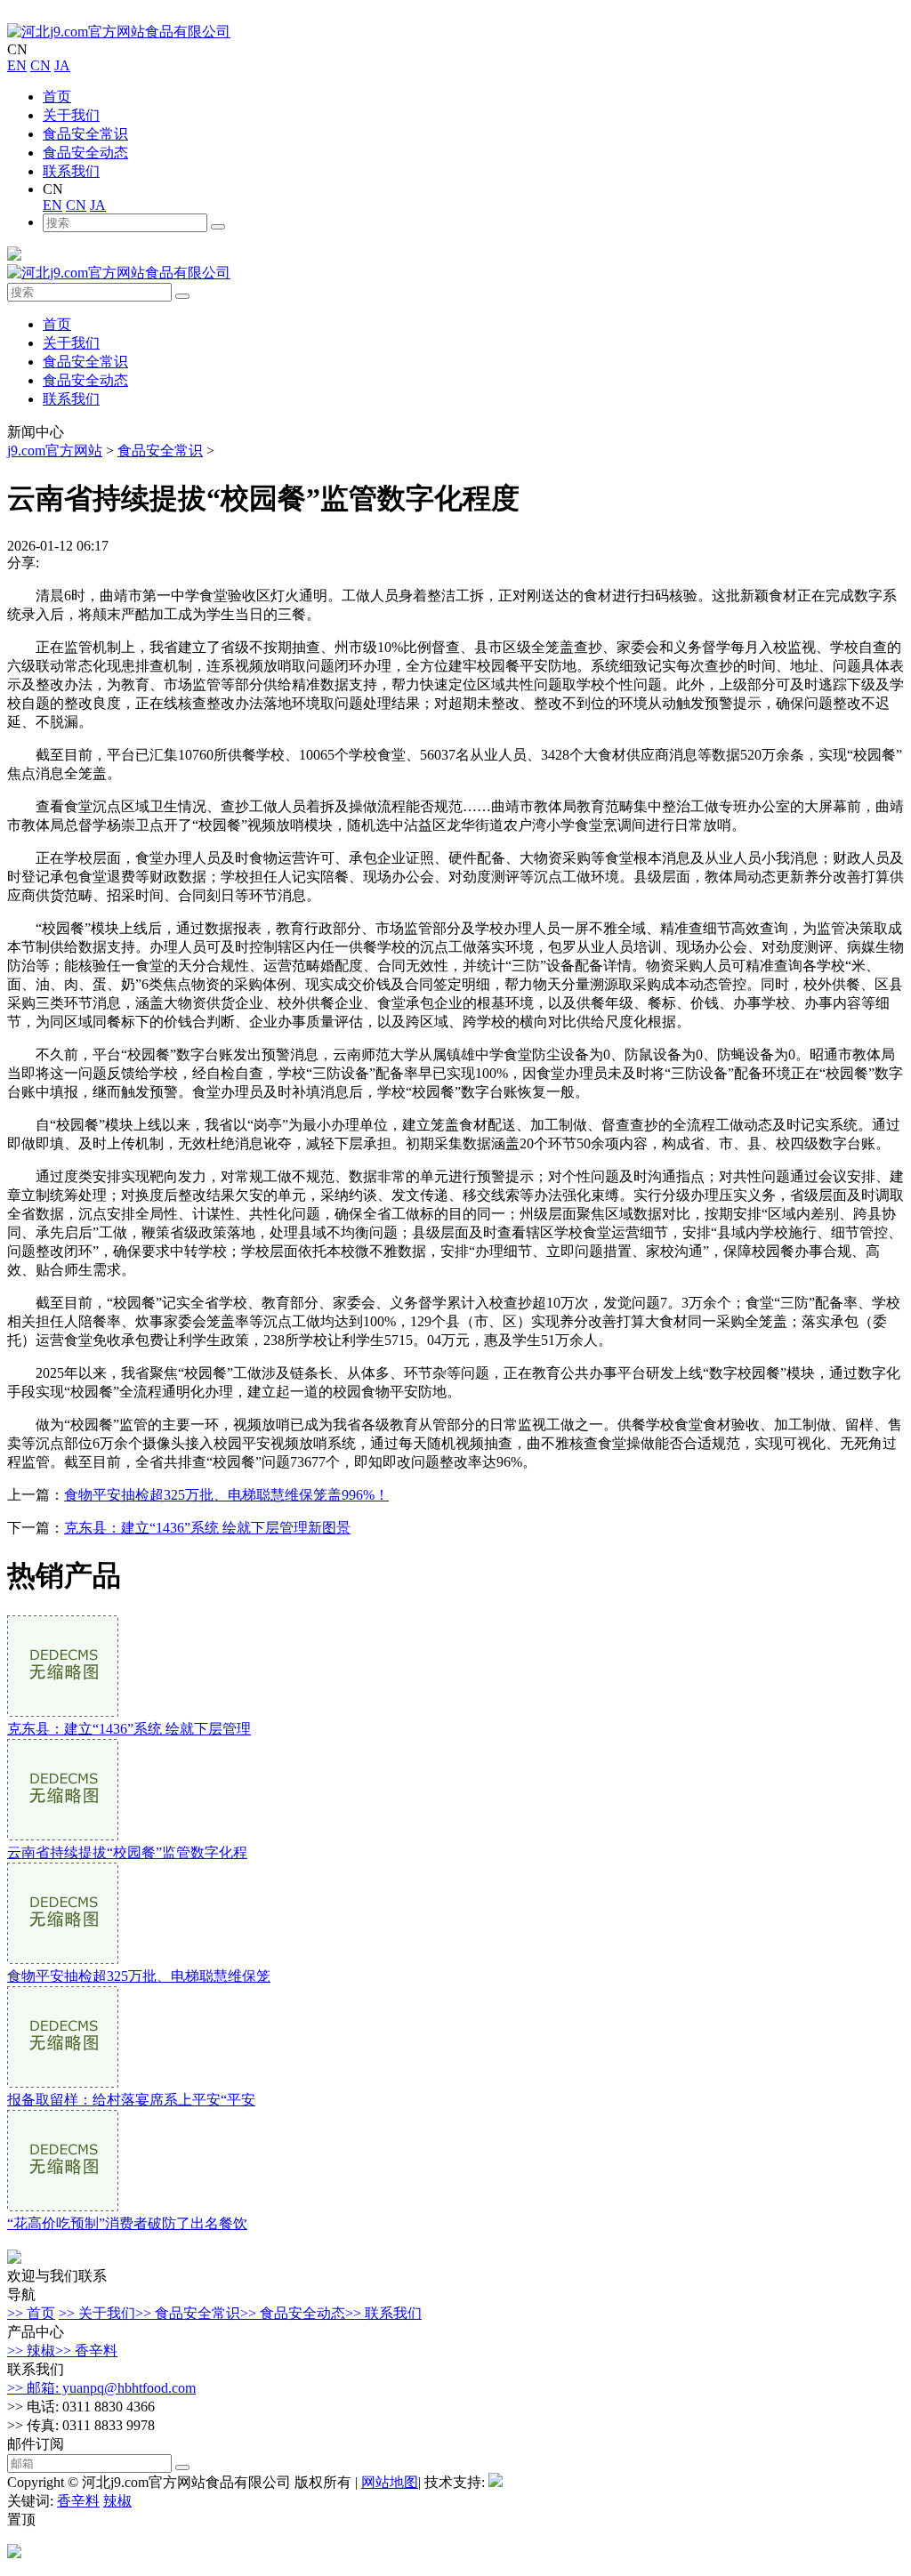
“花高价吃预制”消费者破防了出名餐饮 (127, 2223)
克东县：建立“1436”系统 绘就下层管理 (129, 1729)
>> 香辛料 (86, 2351)
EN (17, 65)
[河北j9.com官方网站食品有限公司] (119, 32)
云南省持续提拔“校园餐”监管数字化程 (127, 1852)
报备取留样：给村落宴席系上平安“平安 (131, 2100)
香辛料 (78, 2501)
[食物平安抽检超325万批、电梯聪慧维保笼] (63, 1959)
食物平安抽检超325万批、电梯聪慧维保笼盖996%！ (226, 1495)
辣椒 (117, 2501)
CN (40, 65)
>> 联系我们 (383, 2313)
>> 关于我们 (97, 2313)
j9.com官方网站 (55, 451)
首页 (57, 97)
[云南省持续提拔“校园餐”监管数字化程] (63, 1835)
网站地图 (390, 2482)
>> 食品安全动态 (293, 2313)
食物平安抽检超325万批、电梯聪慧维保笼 (139, 1976)
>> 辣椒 (31, 2351)
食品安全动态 (85, 153)
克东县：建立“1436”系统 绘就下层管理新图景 (207, 1528)
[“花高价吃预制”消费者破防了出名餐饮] (63, 2206)
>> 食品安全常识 (188, 2313)
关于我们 (71, 115)
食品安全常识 (85, 134)
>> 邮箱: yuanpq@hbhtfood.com (101, 2388)
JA (62, 65)
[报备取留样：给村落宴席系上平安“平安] (63, 2083)
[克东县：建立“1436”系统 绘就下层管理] (63, 1712)
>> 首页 (31, 2313)
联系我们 (71, 171)
